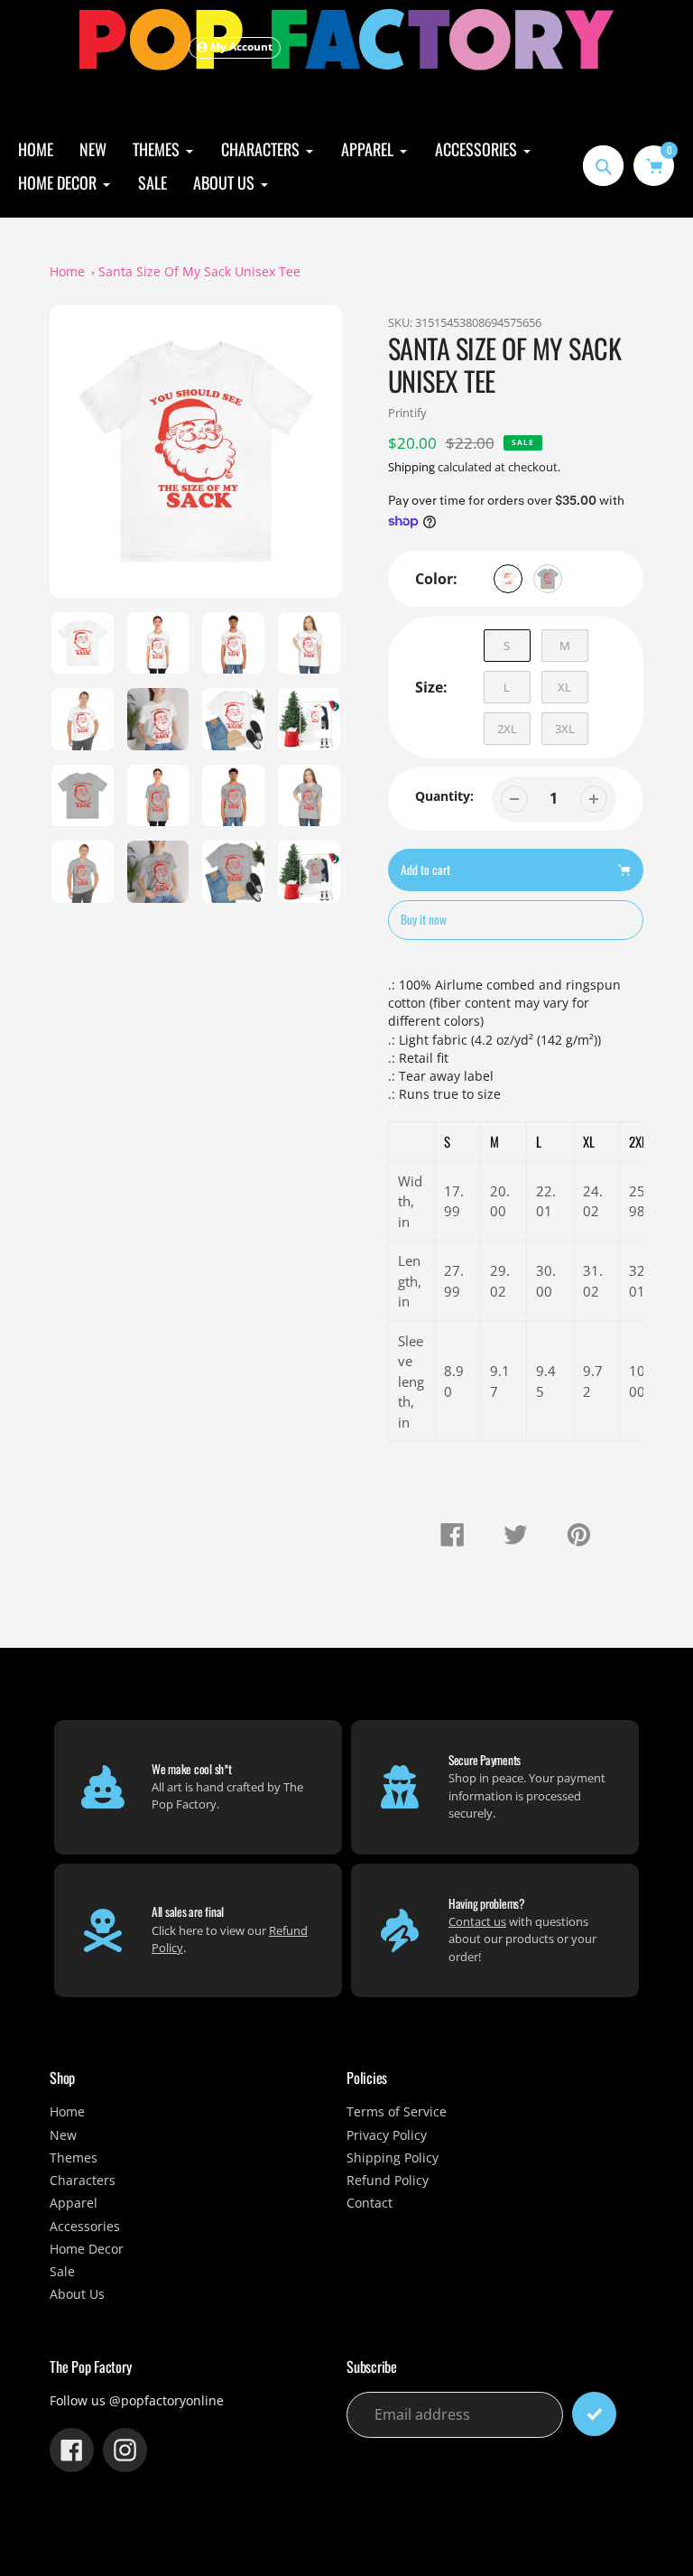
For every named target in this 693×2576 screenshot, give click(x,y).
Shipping (411, 467)
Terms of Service (397, 2112)
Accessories (85, 2227)
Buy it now (424, 919)
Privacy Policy (387, 2135)
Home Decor (87, 2249)
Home (67, 272)
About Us (77, 2294)
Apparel (74, 2203)
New (63, 2135)
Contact (370, 2203)
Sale (62, 2272)
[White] (508, 579)
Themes (74, 2158)
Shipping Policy (393, 2158)
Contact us (477, 1921)
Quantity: (444, 796)
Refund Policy (388, 2181)
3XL (565, 729)
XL (564, 687)
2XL (507, 729)
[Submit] (594, 2414)
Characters (83, 2181)
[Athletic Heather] (548, 579)
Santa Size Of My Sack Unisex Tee (199, 272)
